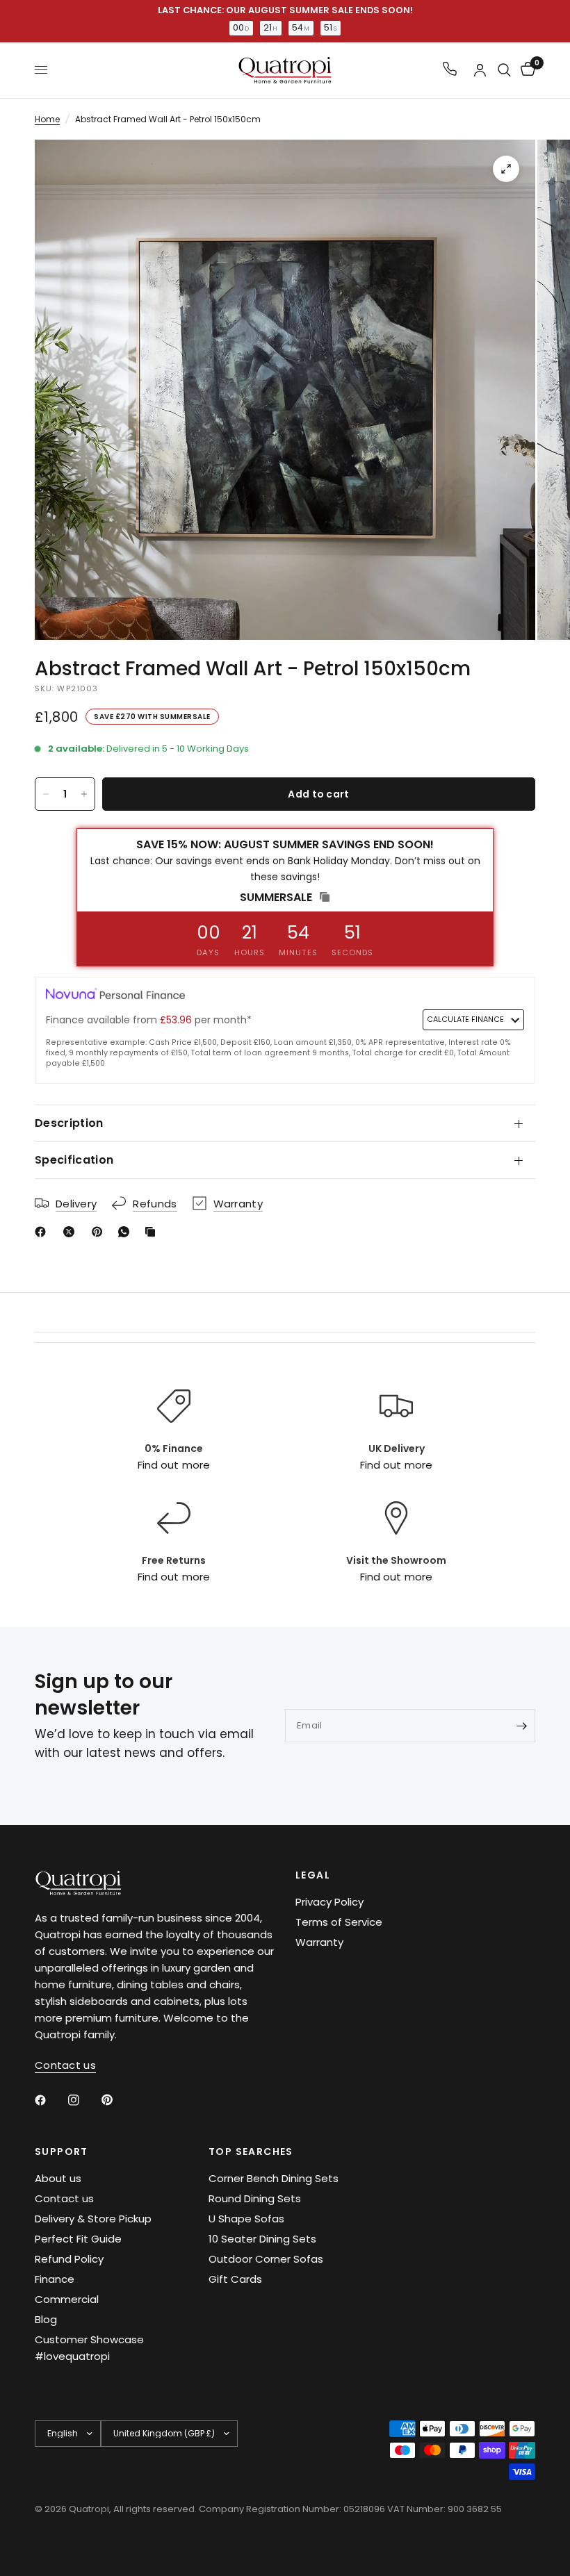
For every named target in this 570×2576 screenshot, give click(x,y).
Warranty (319, 1942)
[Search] (504, 70)
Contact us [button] (65, 2065)
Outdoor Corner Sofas (266, 2259)
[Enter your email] (521, 1726)
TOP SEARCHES (251, 2152)
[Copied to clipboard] (153, 1232)
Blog (46, 2319)
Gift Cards (235, 2279)
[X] (72, 1232)
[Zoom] (506, 169)
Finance (55, 2279)
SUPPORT (62, 2152)
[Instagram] (83, 2100)
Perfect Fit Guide (78, 2239)
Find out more (173, 1465)
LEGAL (313, 1875)
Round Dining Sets (255, 2198)
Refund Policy (69, 2259)
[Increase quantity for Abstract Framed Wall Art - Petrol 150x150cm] (84, 794)
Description (69, 1123)
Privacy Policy (329, 1902)
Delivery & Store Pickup (93, 2219)
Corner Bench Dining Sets (274, 2178)
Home (47, 119)
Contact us (64, 2198)
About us (58, 2178)
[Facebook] (43, 1232)
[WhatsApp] (127, 1232)
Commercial (67, 2299)
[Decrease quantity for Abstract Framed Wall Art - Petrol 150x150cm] (46, 794)
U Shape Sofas (246, 2219)
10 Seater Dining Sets (262, 2239)
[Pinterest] (100, 1232)
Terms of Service (339, 1922)
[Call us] (450, 70)
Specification (74, 1160)
